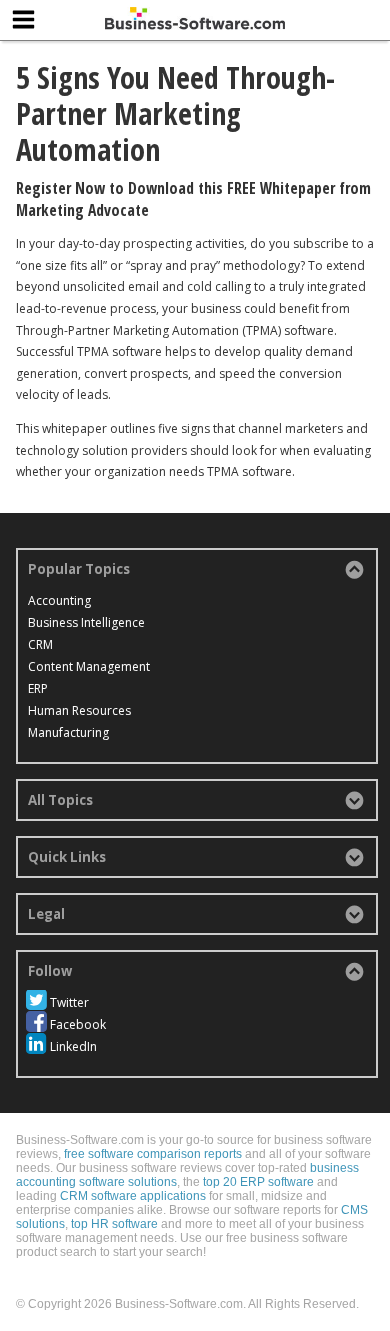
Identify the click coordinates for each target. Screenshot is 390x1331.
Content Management (89, 666)
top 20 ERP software (258, 1182)
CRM (40, 644)
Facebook (78, 1024)
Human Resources (79, 710)
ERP (38, 688)
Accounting (59, 600)
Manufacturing (68, 732)
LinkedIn (73, 1046)
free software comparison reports (153, 1154)
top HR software (114, 1224)
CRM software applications (133, 1196)
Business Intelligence (86, 622)
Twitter (69, 1002)
